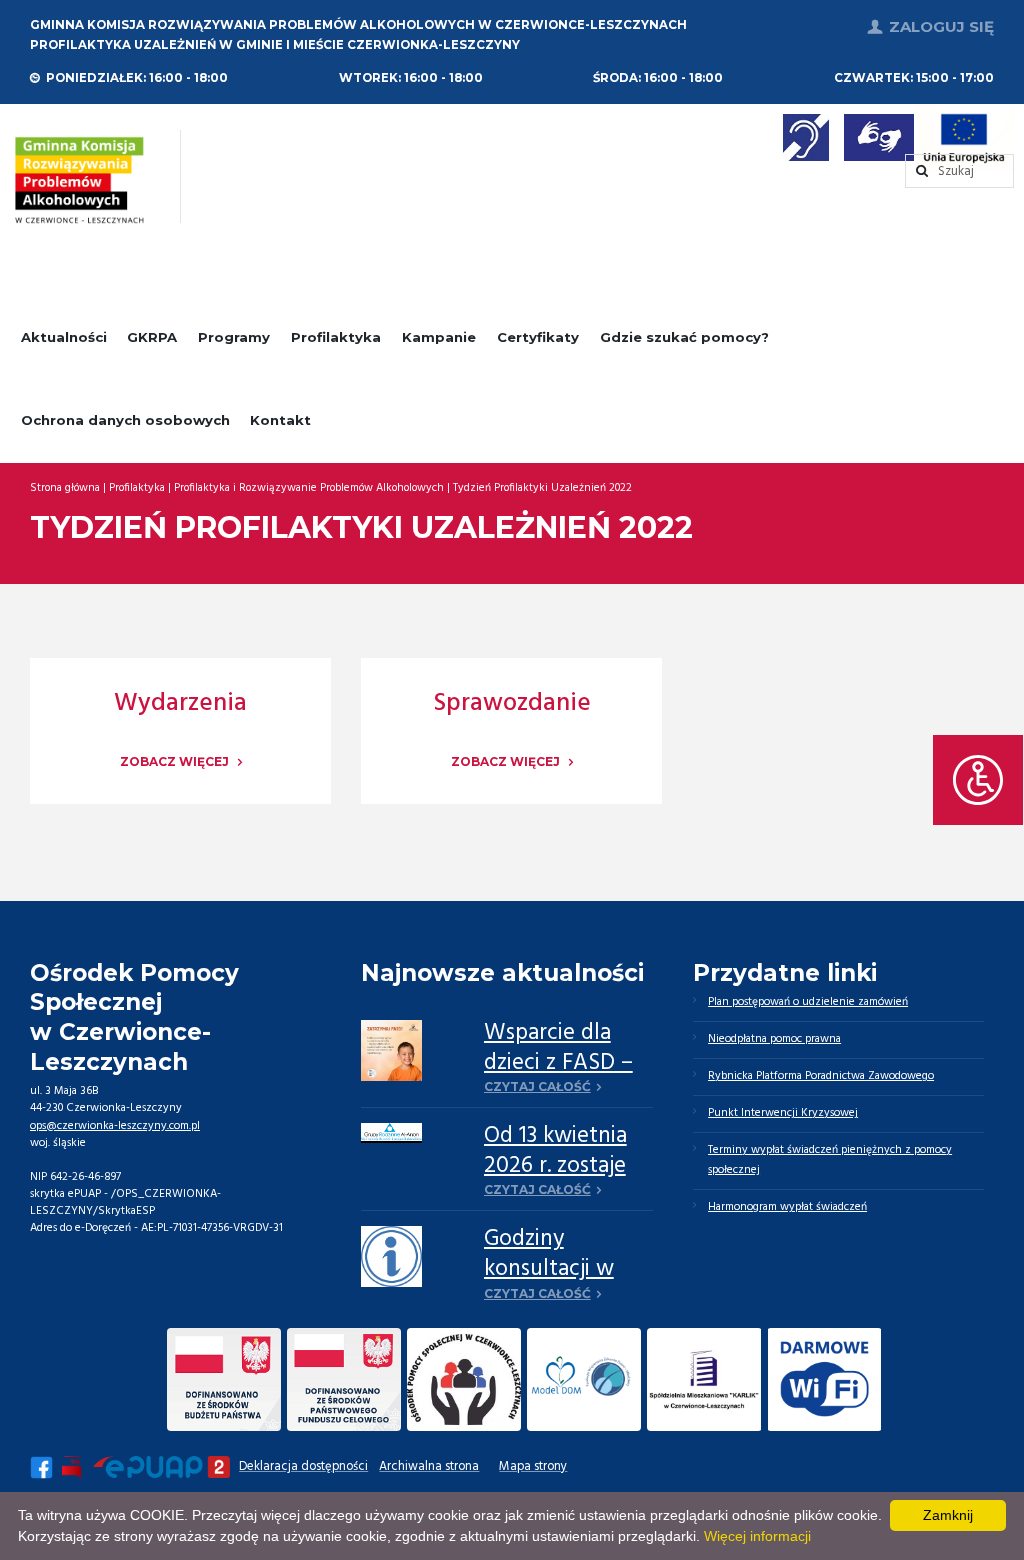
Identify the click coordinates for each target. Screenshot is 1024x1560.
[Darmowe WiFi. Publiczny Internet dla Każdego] (824, 1379)
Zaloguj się (941, 26)
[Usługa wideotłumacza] (879, 137)
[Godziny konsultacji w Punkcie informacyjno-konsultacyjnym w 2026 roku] (391, 1256)
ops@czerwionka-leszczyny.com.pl (115, 1126)
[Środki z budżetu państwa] (224, 1379)
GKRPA (152, 337)
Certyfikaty (538, 337)
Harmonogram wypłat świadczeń (787, 1207)
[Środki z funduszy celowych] (344, 1379)
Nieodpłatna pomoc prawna (774, 1039)
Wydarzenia (180, 704)
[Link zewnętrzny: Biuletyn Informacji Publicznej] (73, 1467)
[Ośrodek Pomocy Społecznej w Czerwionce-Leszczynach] (464, 1379)
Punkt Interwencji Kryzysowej (783, 1113)
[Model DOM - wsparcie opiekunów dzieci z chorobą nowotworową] (584, 1379)
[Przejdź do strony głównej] (79, 180)
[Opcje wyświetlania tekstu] (978, 780)
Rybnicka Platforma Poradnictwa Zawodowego (821, 1076)
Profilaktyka (336, 337)
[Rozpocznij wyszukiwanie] (959, 171)
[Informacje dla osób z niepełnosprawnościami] (806, 137)
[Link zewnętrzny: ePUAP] (161, 1467)
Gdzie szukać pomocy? (684, 337)
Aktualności (64, 337)
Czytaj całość (537, 1086)
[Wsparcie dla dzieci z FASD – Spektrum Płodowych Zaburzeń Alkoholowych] (391, 1050)
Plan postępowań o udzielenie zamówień (808, 1002)
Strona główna (65, 488)
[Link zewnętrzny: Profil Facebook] (41, 1467)
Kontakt (280, 420)
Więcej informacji (757, 1536)
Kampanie (439, 337)
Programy (234, 337)
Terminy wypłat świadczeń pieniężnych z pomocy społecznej (830, 1160)
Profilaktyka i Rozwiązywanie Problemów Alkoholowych (309, 488)
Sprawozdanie (512, 704)
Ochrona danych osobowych (125, 420)
